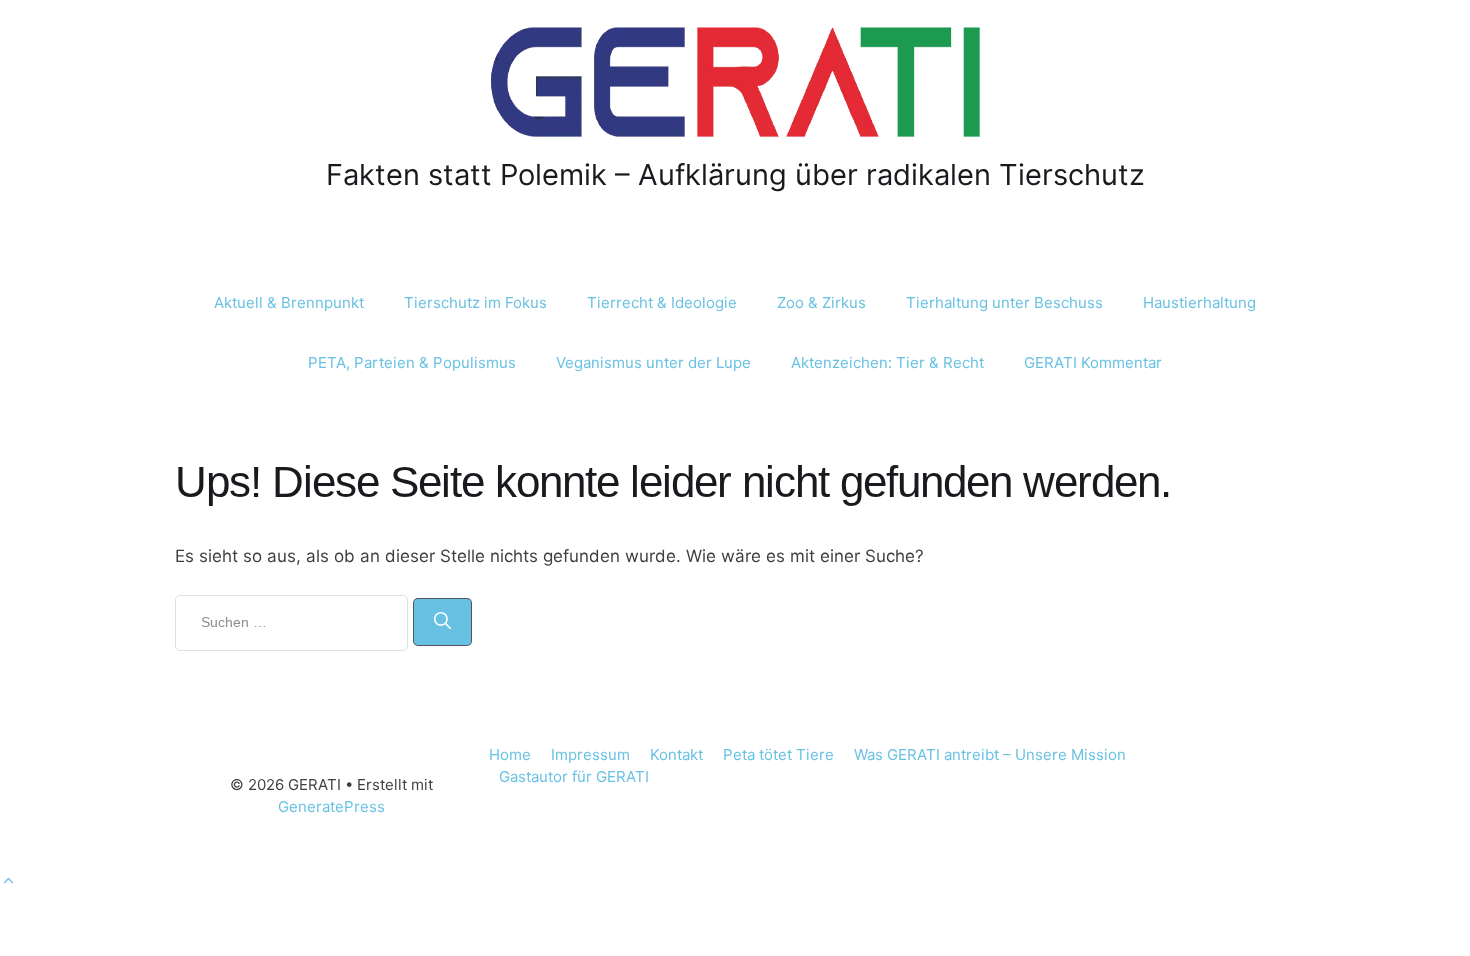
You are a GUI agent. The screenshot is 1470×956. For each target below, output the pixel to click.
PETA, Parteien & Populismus (412, 362)
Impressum (590, 754)
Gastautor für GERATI (574, 776)
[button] (8, 881)
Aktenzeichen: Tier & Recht (887, 362)
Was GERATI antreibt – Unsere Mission (990, 754)
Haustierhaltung (1199, 302)
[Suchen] (442, 622)
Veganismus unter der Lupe (653, 362)
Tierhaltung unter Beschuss (1004, 302)
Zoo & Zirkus (821, 302)
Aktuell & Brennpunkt (289, 302)
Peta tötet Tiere (778, 754)
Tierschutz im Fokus (475, 302)
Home (510, 754)
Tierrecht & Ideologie (662, 302)
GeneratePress (331, 806)
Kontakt (676, 754)
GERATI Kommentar (1093, 362)
